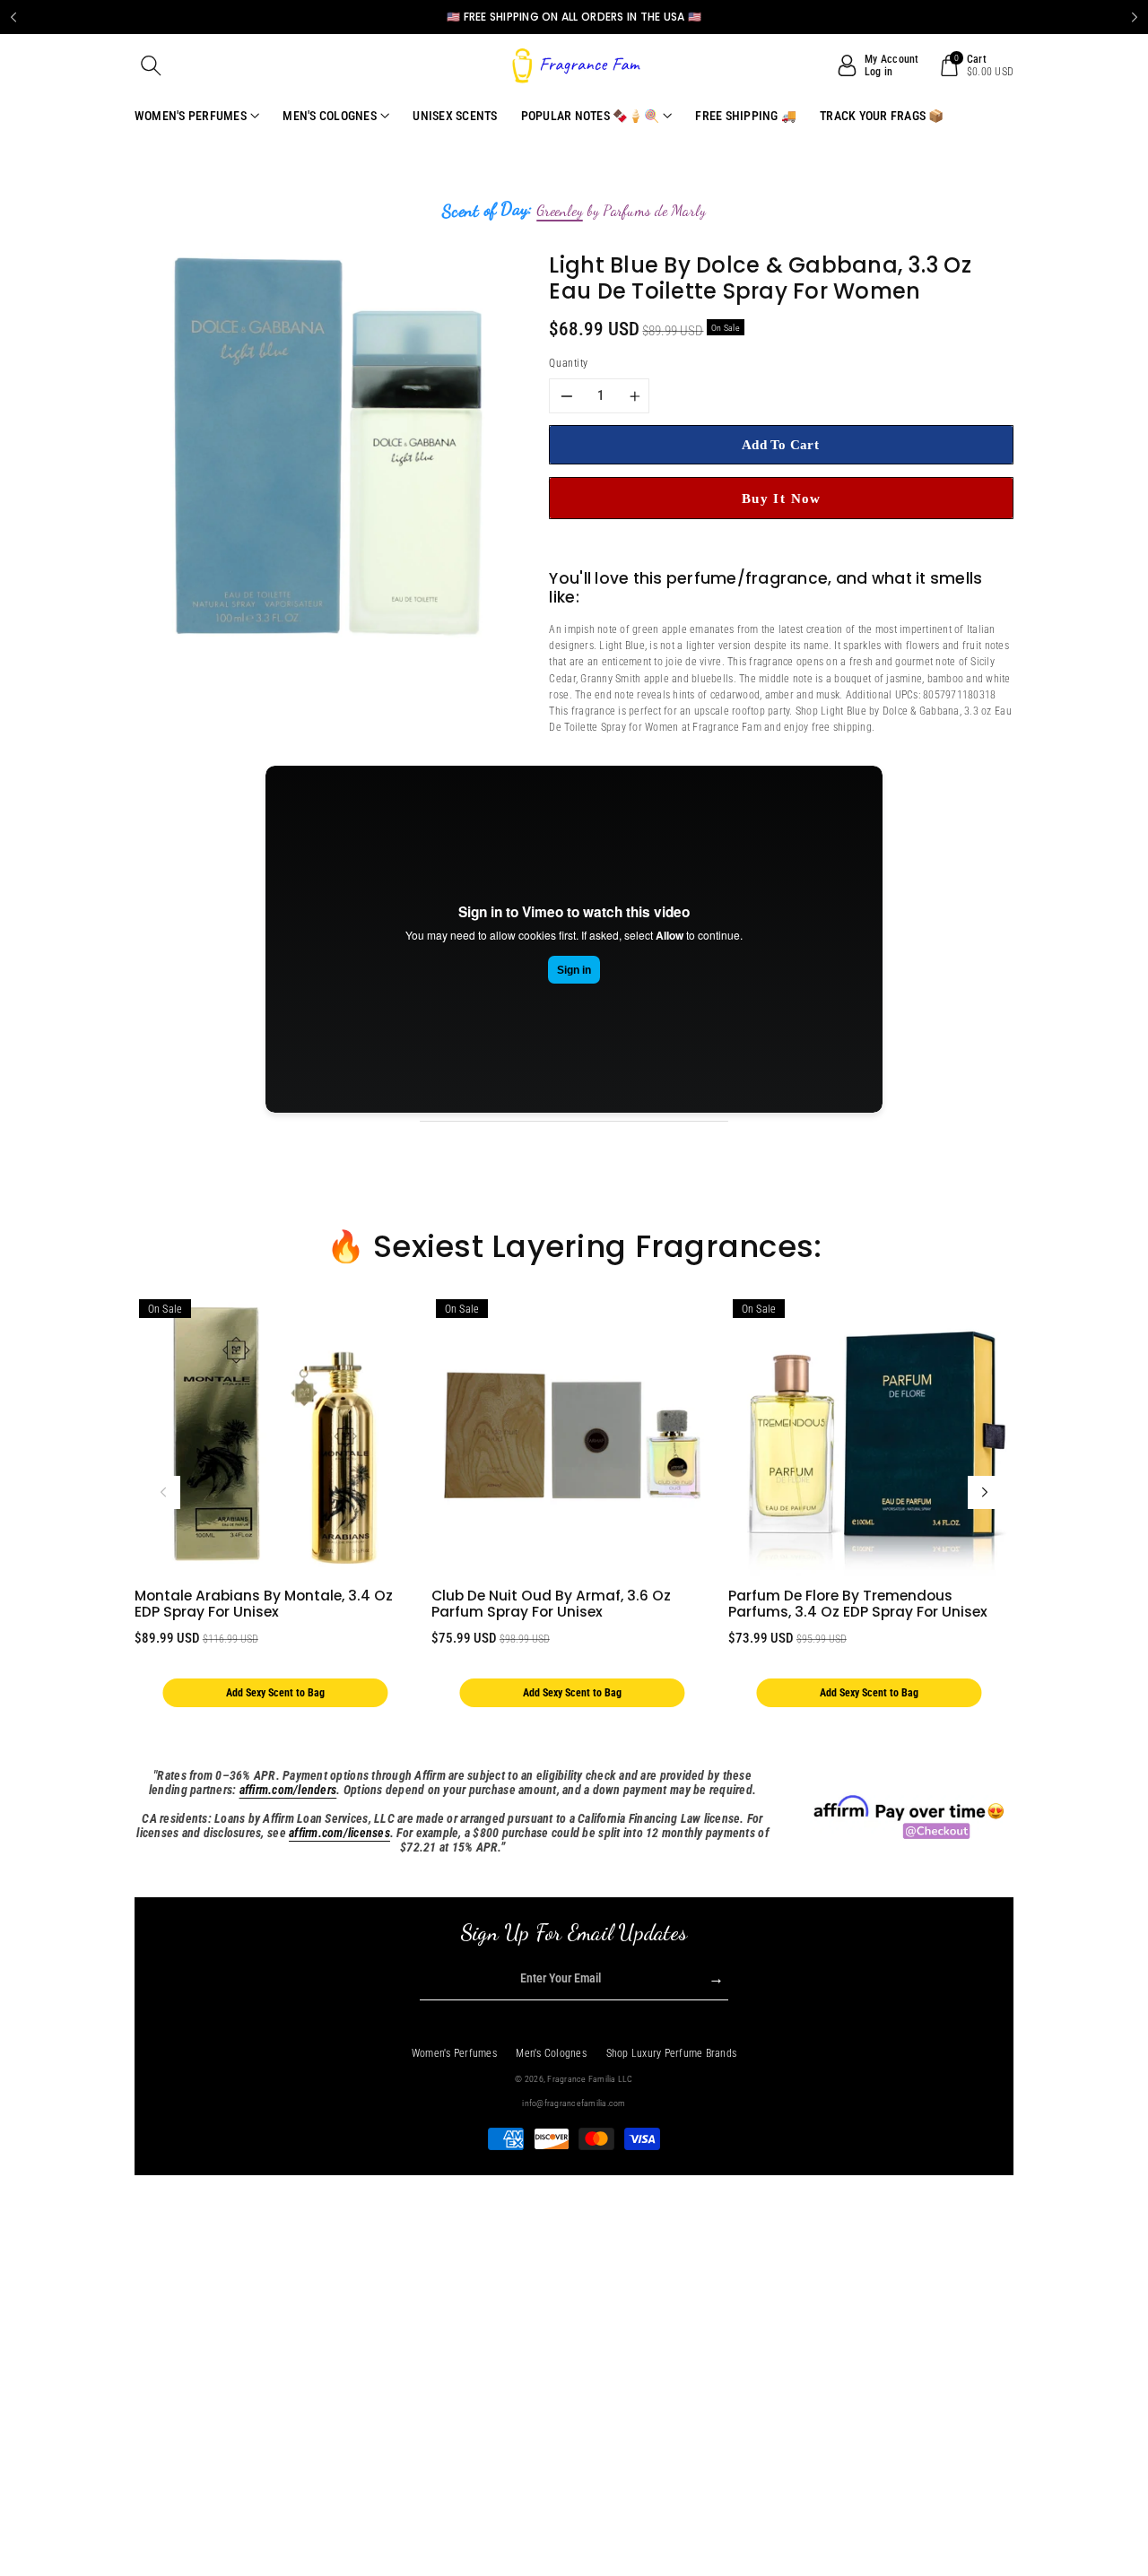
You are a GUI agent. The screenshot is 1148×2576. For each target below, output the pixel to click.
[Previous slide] (13, 17)
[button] (152, 65)
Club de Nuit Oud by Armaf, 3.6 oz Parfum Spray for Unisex (551, 1604)
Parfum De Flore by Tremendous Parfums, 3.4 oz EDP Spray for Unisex (858, 1604)
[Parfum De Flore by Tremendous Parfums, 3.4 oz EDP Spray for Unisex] (869, 1435)
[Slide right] (985, 1493)
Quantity (568, 363)
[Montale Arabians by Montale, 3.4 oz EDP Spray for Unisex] (275, 1435)
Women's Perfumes (454, 2053)
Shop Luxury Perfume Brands (672, 2053)
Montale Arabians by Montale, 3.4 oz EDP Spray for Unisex (264, 1604)
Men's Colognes (551, 2053)
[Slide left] (163, 1493)
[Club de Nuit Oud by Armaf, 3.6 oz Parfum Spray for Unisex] (572, 1435)
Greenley (560, 211)
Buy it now (782, 498)
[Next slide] (1135, 17)
